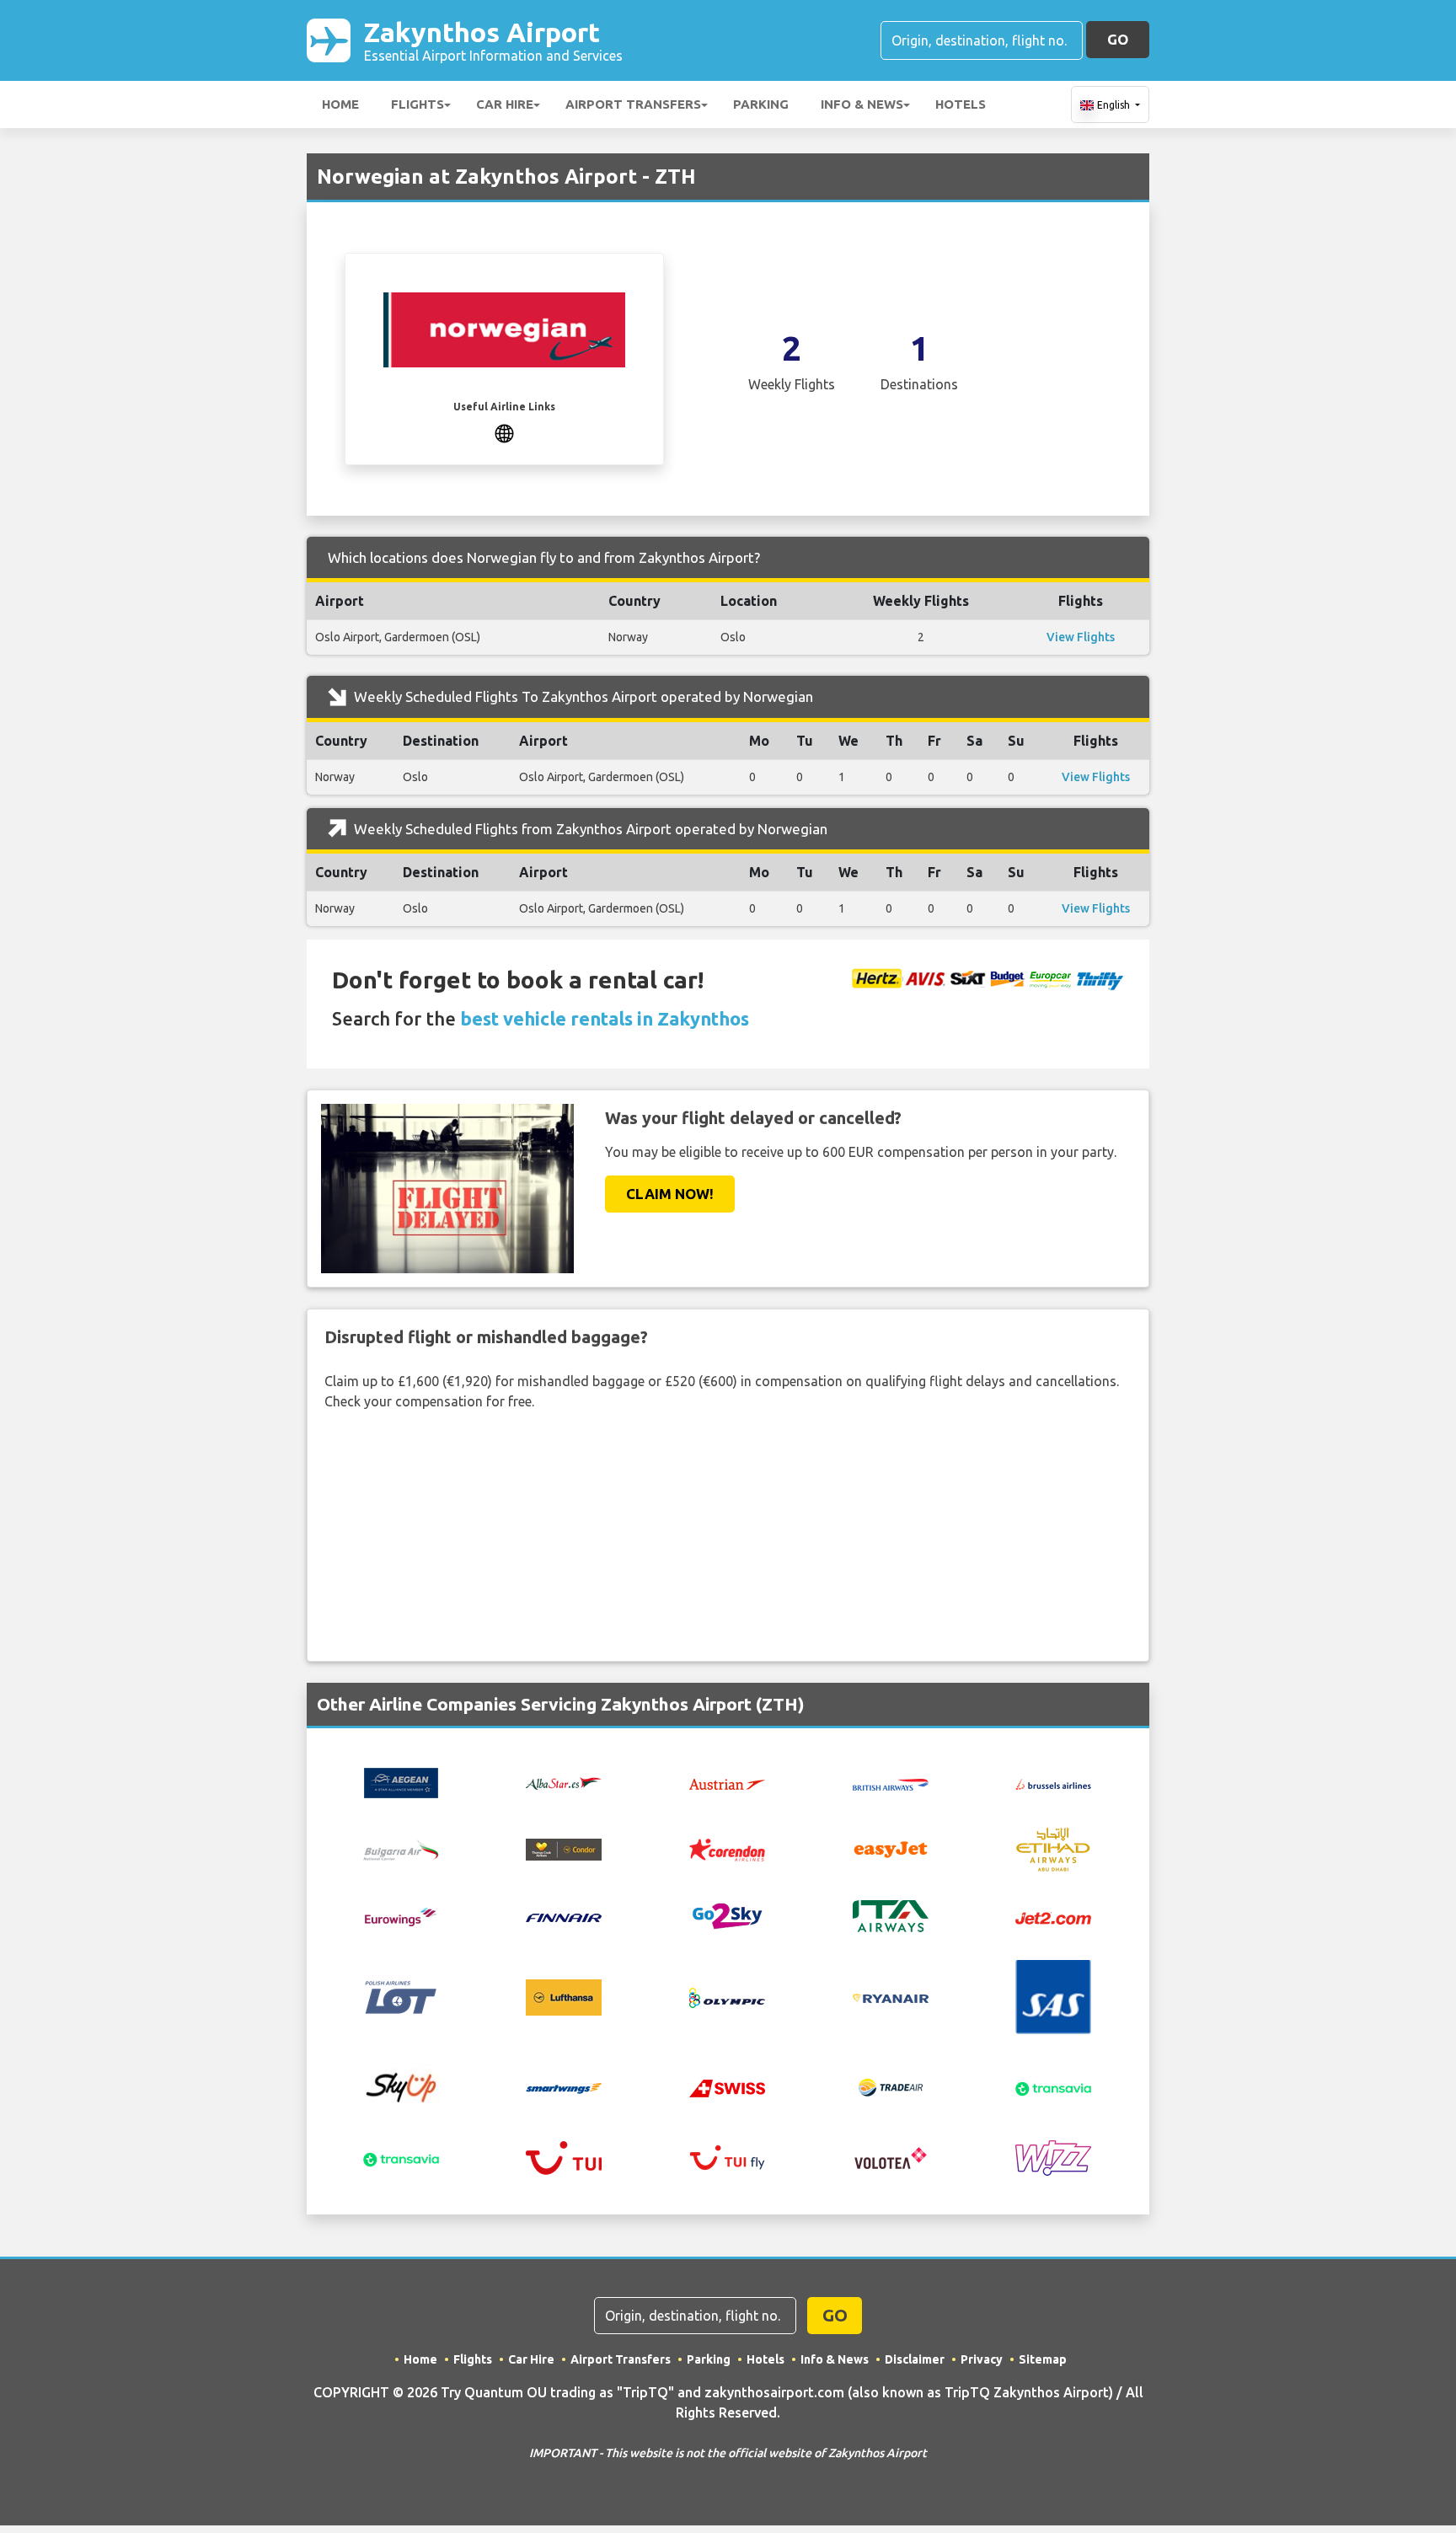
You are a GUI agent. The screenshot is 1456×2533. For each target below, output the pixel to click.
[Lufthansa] (564, 1995)
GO (1118, 39)
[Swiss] (727, 2087)
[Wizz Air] (1053, 2156)
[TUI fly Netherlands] (727, 2156)
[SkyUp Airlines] (401, 2086)
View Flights (1081, 637)
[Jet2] (1053, 1916)
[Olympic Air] (727, 1996)
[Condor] (564, 1848)
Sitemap (1043, 2359)
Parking (761, 104)
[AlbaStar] (564, 1781)
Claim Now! (670, 1194)
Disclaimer (915, 2359)
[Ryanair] (891, 1997)
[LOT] (401, 1995)
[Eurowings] (401, 1915)
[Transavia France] (401, 2158)
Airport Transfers (633, 104)
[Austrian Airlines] (727, 1783)
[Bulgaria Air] (401, 1848)
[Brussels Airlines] (1053, 1783)
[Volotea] (891, 2156)
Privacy (982, 2359)
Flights (418, 104)
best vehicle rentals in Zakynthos (605, 1018)
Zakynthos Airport (493, 40)
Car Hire (505, 104)
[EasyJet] (891, 1848)
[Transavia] (1053, 2087)
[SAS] (1053, 1995)
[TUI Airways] (564, 2156)
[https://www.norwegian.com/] (504, 431)
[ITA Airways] (891, 1915)
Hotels (961, 104)
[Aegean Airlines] (401, 1781)
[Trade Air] (891, 2086)
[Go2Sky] (727, 1915)
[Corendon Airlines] (727, 1848)
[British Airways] (891, 1783)
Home (340, 104)
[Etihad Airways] (1053, 1848)
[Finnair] (564, 1916)
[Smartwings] (564, 2087)
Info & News (862, 104)
